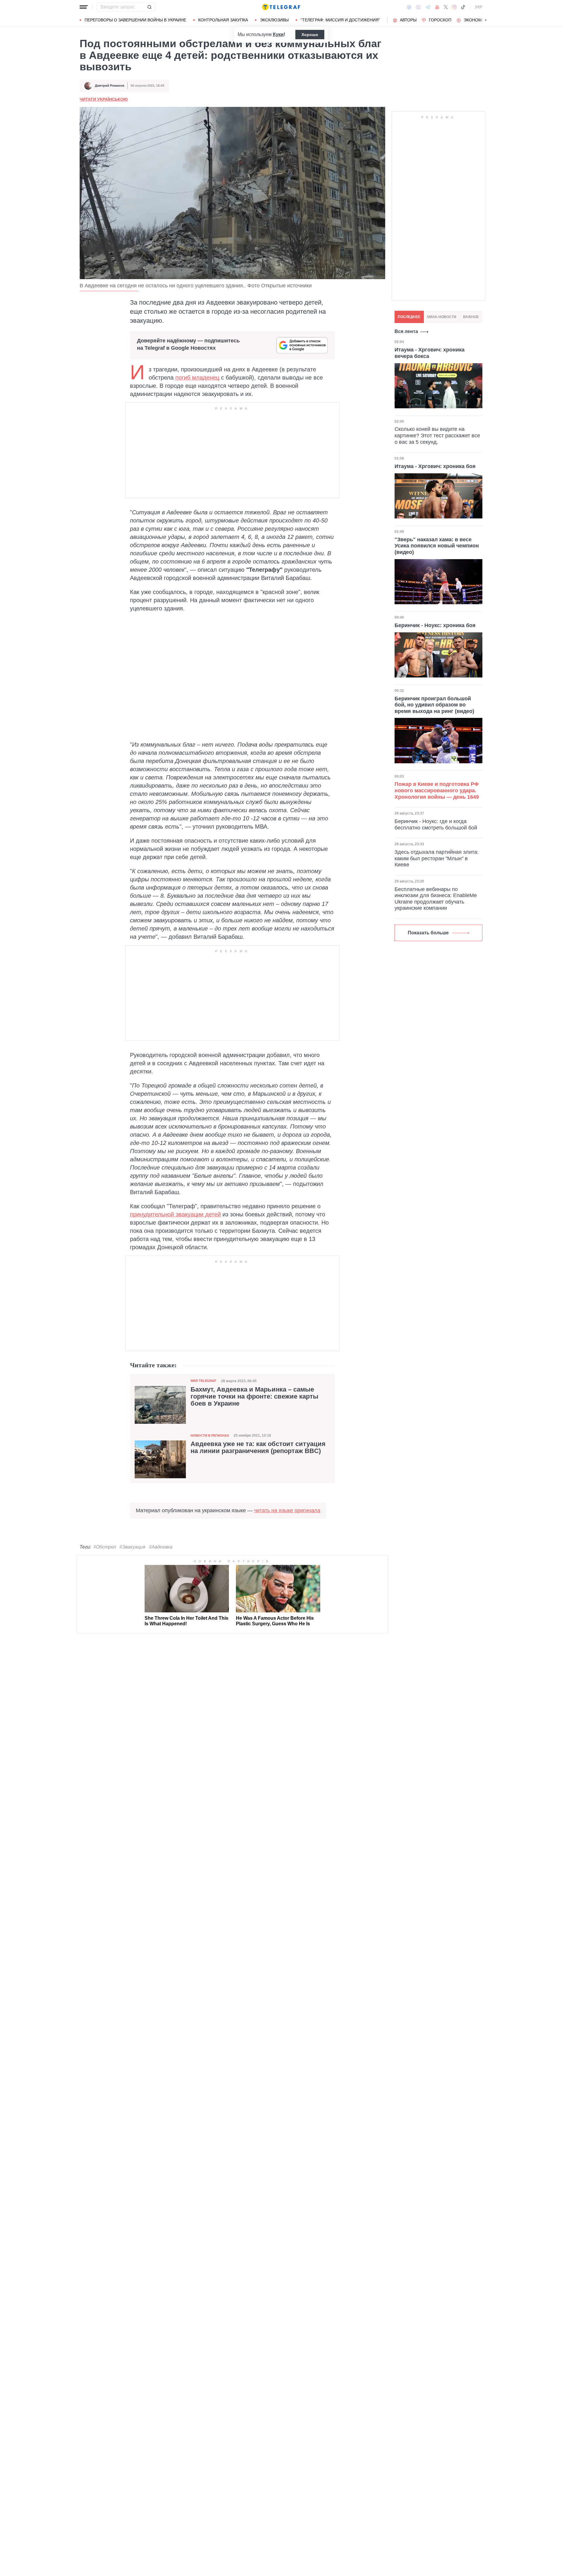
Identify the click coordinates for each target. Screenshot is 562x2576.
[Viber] (418, 7)
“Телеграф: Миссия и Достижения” (340, 20)
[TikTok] (463, 7)
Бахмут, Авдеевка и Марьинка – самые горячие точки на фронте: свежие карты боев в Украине (255, 1397)
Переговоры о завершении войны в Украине (135, 20)
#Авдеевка (161, 1547)
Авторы (408, 20)
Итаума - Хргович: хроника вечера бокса (430, 353)
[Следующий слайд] (486, 20)
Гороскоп (440, 20)
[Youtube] (437, 7)
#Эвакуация (132, 1547)
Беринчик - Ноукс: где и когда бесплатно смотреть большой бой (436, 824)
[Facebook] (409, 7)
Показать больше (428, 933)
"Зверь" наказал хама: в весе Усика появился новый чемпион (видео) (437, 546)
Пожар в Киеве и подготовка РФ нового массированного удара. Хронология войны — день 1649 (437, 790)
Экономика (477, 20)
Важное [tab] (471, 317)
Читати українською (104, 99)
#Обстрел (105, 1547)
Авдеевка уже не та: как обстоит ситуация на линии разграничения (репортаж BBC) (258, 1447)
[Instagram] (454, 7)
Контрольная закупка (223, 20)
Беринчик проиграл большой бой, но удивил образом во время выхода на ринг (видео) (434, 705)
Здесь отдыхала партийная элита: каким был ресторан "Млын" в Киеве (437, 858)
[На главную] (281, 7)
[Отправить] (149, 7)
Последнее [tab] (409, 317)
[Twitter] (446, 7)
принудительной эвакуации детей (175, 1214)
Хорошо (310, 35)
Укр (479, 7)
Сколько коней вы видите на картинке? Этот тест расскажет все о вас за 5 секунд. (437, 436)
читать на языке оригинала (287, 1510)
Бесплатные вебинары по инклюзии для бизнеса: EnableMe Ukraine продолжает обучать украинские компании (436, 899)
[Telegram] (428, 7)
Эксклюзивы (274, 20)
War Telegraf (203, 1381)
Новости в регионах (210, 1435)
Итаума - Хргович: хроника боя (435, 466)
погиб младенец (197, 378)
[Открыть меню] (84, 7)
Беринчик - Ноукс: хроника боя (435, 625)
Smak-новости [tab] (442, 317)
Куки (278, 34)
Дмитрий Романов (110, 86)
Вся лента (406, 331)
